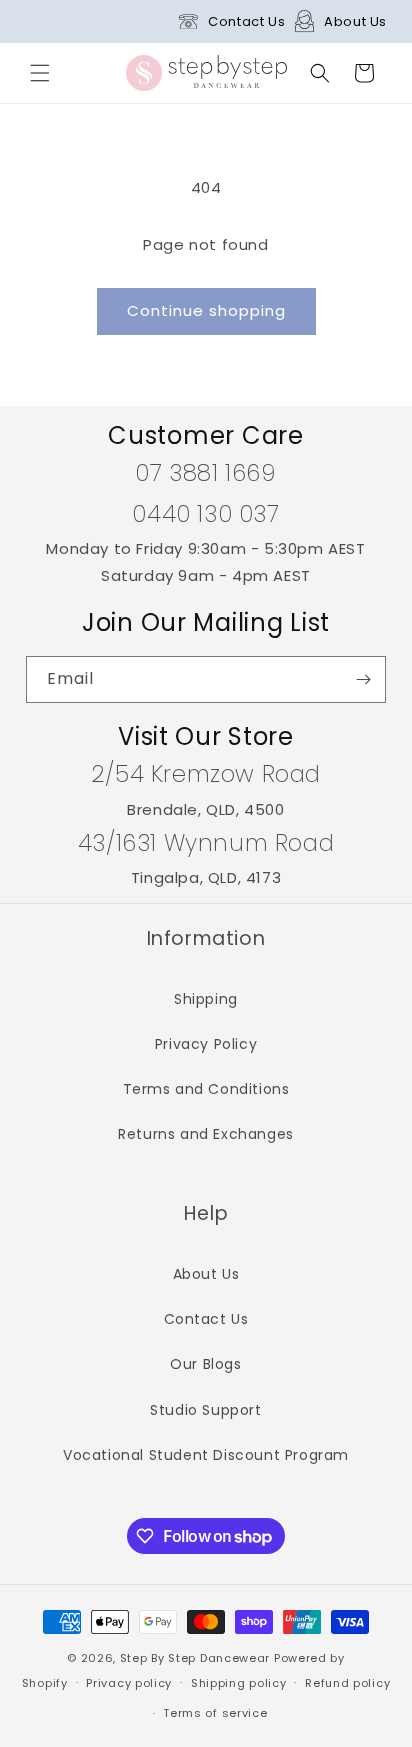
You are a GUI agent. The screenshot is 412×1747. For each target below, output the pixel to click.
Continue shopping (206, 310)
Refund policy (347, 1683)
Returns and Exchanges (206, 1134)
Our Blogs (205, 1364)
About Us (355, 21)
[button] (40, 73)
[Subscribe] (363, 679)
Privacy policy (129, 1683)
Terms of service (215, 1713)
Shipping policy (239, 1683)
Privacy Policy (206, 1044)
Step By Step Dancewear (195, 1658)
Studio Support (205, 1410)
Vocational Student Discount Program (206, 1455)
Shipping (206, 999)
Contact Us (246, 21)
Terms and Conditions (206, 1089)
